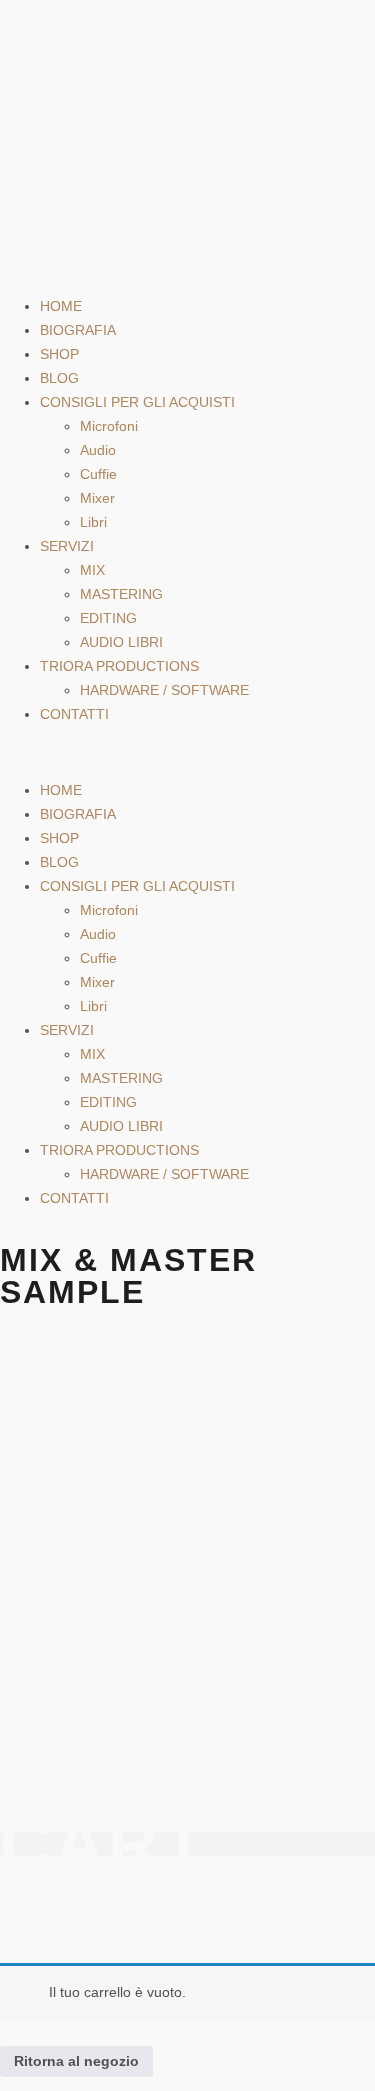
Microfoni (109, 426)
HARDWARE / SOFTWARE (164, 690)
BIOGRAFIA (78, 330)
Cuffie (98, 474)
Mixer (97, 498)
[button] (187, 752)
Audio (98, 450)
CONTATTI (74, 714)
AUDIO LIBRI (121, 642)
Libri (93, 522)
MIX (92, 570)
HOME (61, 306)
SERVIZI (67, 546)
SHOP (59, 354)
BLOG (59, 378)
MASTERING (121, 594)
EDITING (108, 618)
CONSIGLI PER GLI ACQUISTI (137, 402)
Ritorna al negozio (76, 2061)
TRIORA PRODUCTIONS (119, 666)
